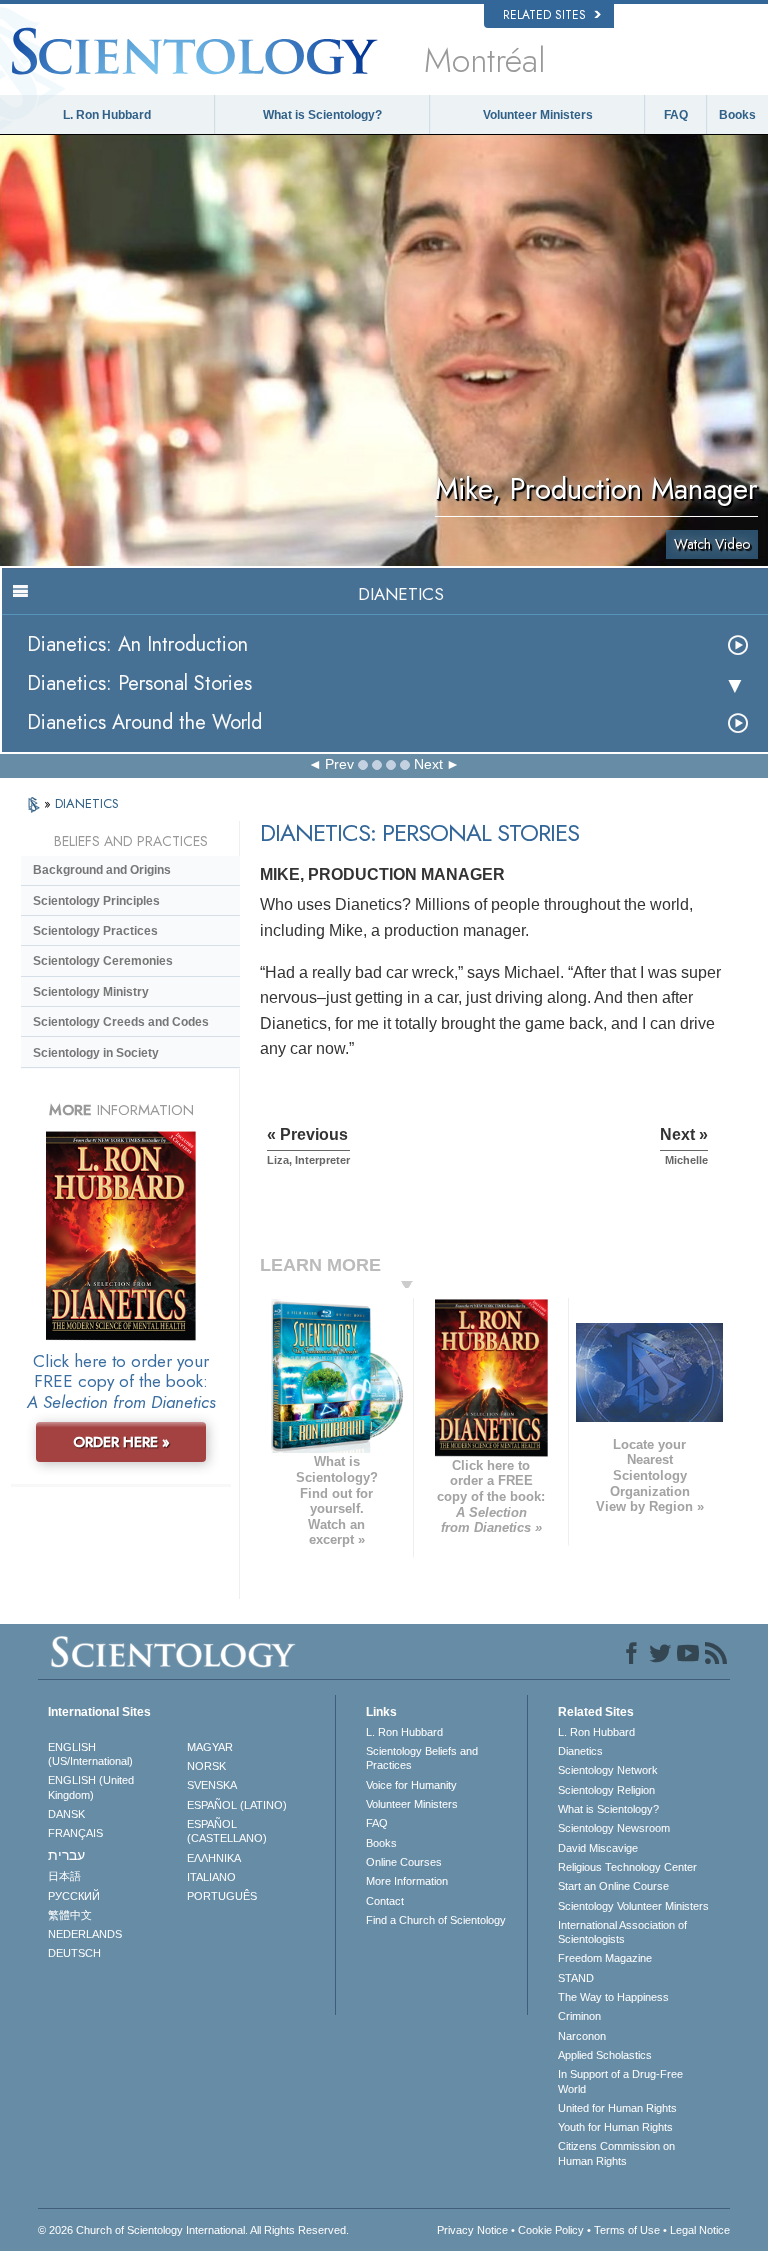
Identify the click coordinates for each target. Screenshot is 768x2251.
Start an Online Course (613, 1886)
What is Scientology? (322, 115)
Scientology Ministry (91, 992)
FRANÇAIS (75, 1833)
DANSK (66, 1814)
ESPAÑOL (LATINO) (237, 1805)
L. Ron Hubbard (107, 115)
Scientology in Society (96, 1053)
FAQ (676, 115)
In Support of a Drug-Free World (620, 2081)
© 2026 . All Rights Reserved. (193, 2230)
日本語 (64, 1876)
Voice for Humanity (411, 1785)
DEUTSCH (74, 1953)
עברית (66, 1855)
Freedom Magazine (605, 1958)
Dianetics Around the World (144, 722)
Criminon (579, 2016)
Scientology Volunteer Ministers (633, 1906)
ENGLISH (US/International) (90, 1754)
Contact (385, 1901)
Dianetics (580, 1751)
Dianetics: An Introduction (137, 644)
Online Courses (404, 1862)
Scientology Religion (606, 1790)
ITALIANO (211, 1877)
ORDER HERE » (121, 1442)
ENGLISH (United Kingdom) (91, 1787)
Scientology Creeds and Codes (121, 1022)
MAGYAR (210, 1747)
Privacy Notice (472, 2230)
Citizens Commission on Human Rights (616, 2153)
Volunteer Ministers (538, 115)
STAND (576, 1978)
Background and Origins (102, 870)
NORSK (206, 1766)
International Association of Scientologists (622, 1932)
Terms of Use (627, 2230)
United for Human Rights (617, 2108)
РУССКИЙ (74, 1896)
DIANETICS (87, 803)
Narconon (582, 2036)
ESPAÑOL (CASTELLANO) (227, 1831)
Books (737, 115)
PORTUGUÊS (222, 1896)
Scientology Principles (96, 901)
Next (428, 764)
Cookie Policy (551, 2230)
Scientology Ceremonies (103, 961)
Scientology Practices (95, 931)
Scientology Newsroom (614, 1828)
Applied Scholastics (605, 2055)
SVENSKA (212, 1785)
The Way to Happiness (613, 1997)
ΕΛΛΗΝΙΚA (214, 1858)
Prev (339, 764)
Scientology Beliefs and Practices (422, 1758)
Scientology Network (608, 1770)
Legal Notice (700, 2230)
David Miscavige (598, 1848)
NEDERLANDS (85, 1934)
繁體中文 (70, 1915)
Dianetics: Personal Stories (139, 683)
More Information (407, 1881)
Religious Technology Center (627, 1867)
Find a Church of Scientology (436, 1920)
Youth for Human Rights (615, 2127)
